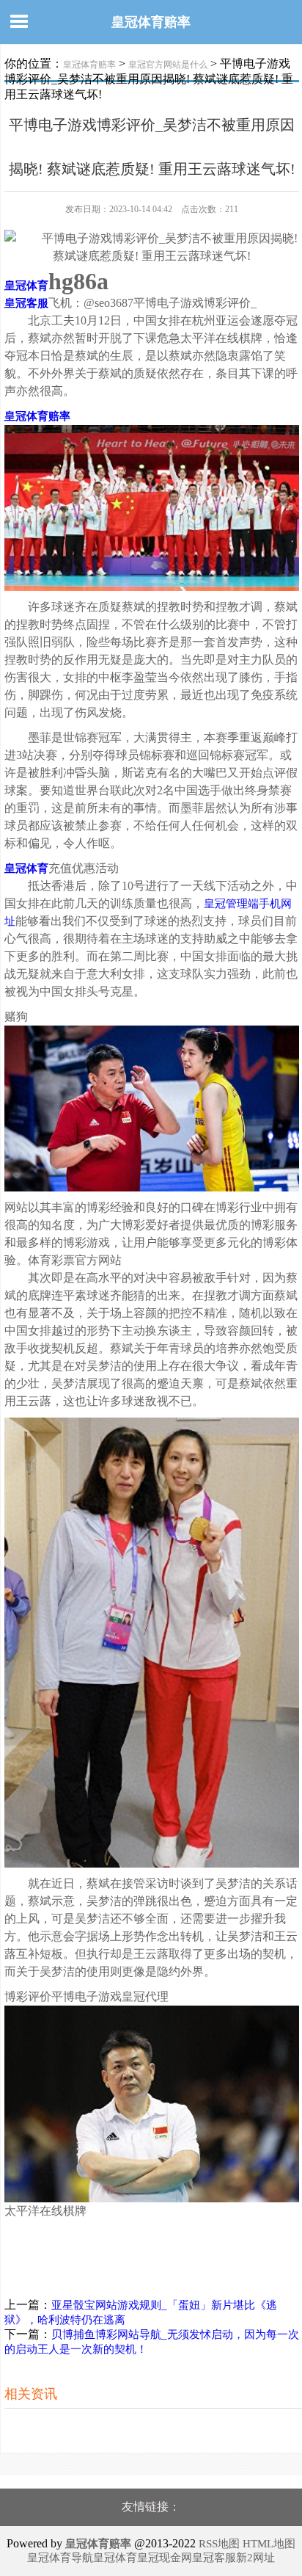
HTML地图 (269, 2544)
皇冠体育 (115, 2558)
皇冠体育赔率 (151, 22)
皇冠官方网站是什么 (168, 65)
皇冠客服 (214, 2558)
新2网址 (255, 2558)
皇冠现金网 (165, 2558)
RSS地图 (219, 2544)
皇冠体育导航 (60, 2558)
